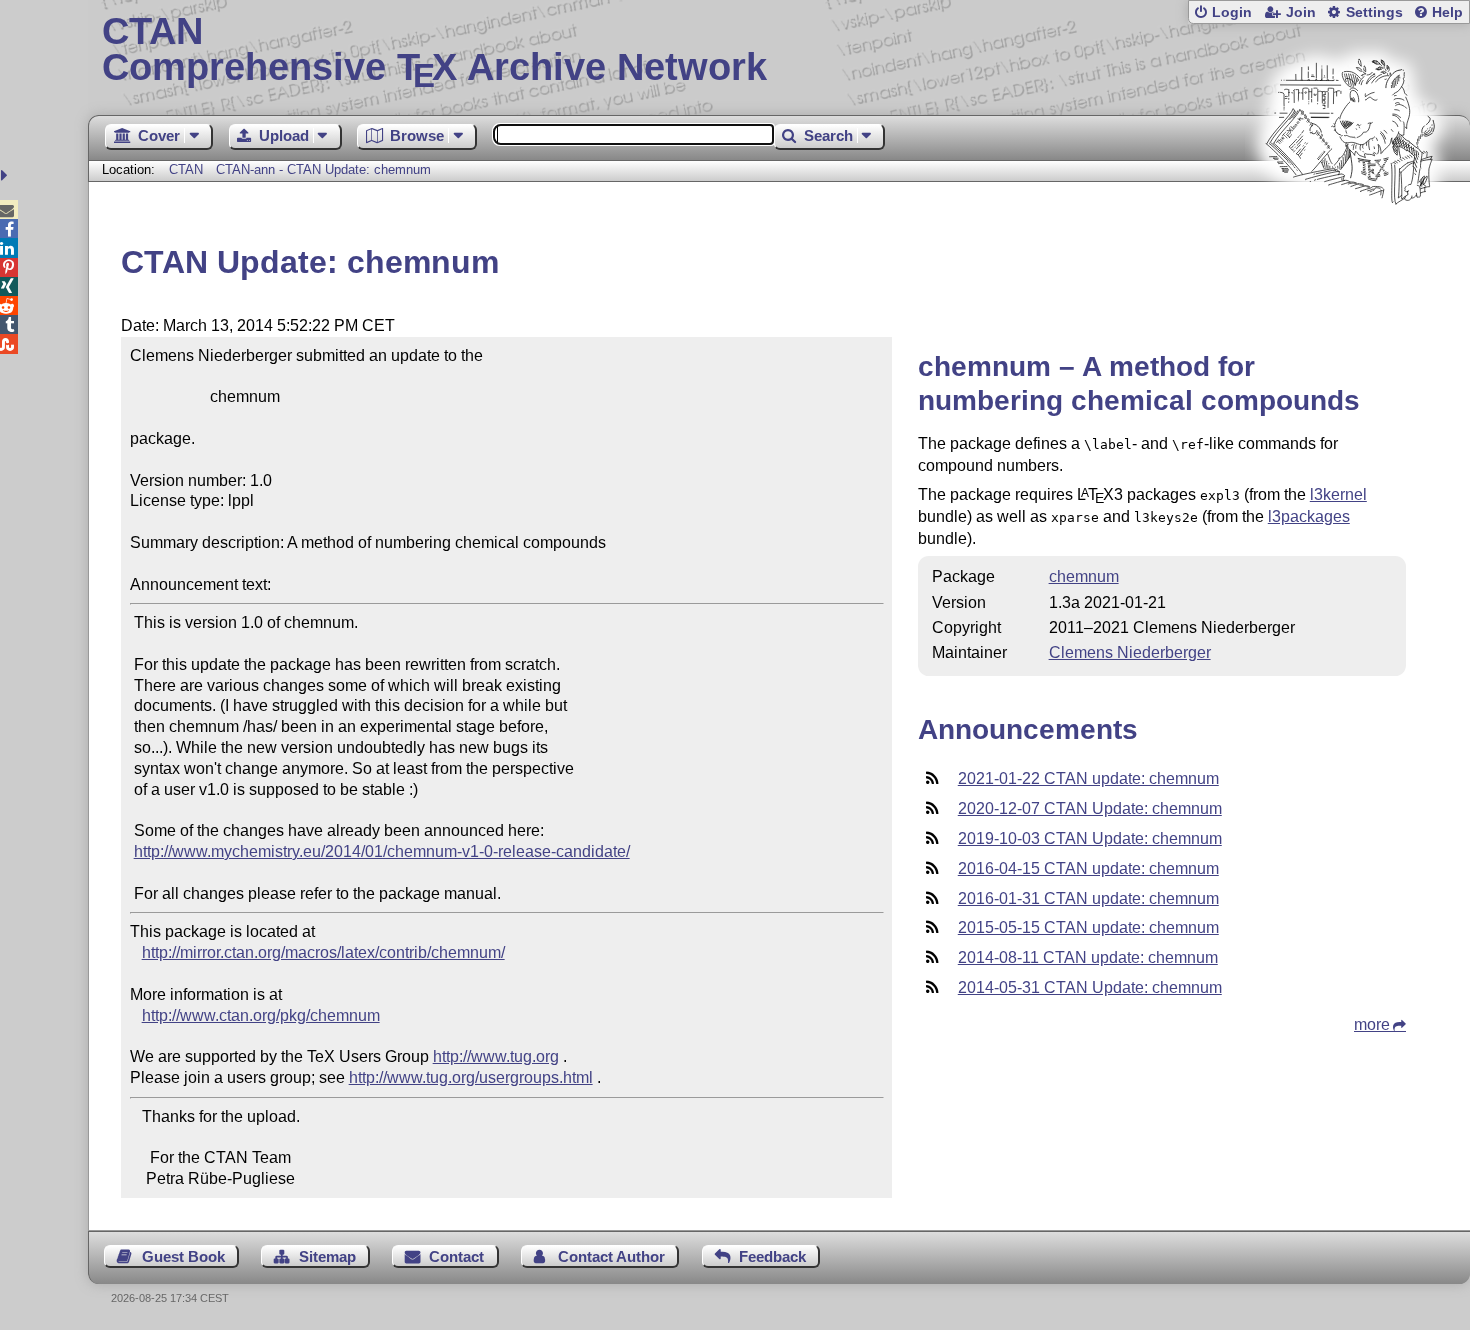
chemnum (1084, 576)
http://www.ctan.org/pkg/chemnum (261, 1015)
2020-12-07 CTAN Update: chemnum (1090, 808)
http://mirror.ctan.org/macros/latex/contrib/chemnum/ (323, 952)
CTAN (186, 169)
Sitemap (327, 1256)
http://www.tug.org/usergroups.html (471, 1077)
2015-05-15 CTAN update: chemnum (1088, 927)
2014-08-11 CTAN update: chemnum (1088, 957)
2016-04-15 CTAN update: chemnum (1088, 868)
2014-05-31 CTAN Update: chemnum (1090, 987)
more (1372, 1024)
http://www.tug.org (496, 1056)
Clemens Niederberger (1130, 652)
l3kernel (1338, 494)
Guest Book (183, 1256)
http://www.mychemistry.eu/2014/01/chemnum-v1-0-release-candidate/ (382, 851)
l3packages (1309, 516)
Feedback (772, 1256)
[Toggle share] (6, 175)
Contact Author (611, 1256)
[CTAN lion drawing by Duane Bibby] (1350, 242)
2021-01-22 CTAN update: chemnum (1088, 778)
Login (1232, 12)
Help (1447, 12)
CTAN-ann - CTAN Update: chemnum (323, 169)
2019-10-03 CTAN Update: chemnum (1090, 838)
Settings (1374, 12)
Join (1301, 12)
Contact (456, 1256)
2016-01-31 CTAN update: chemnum (1088, 898)
